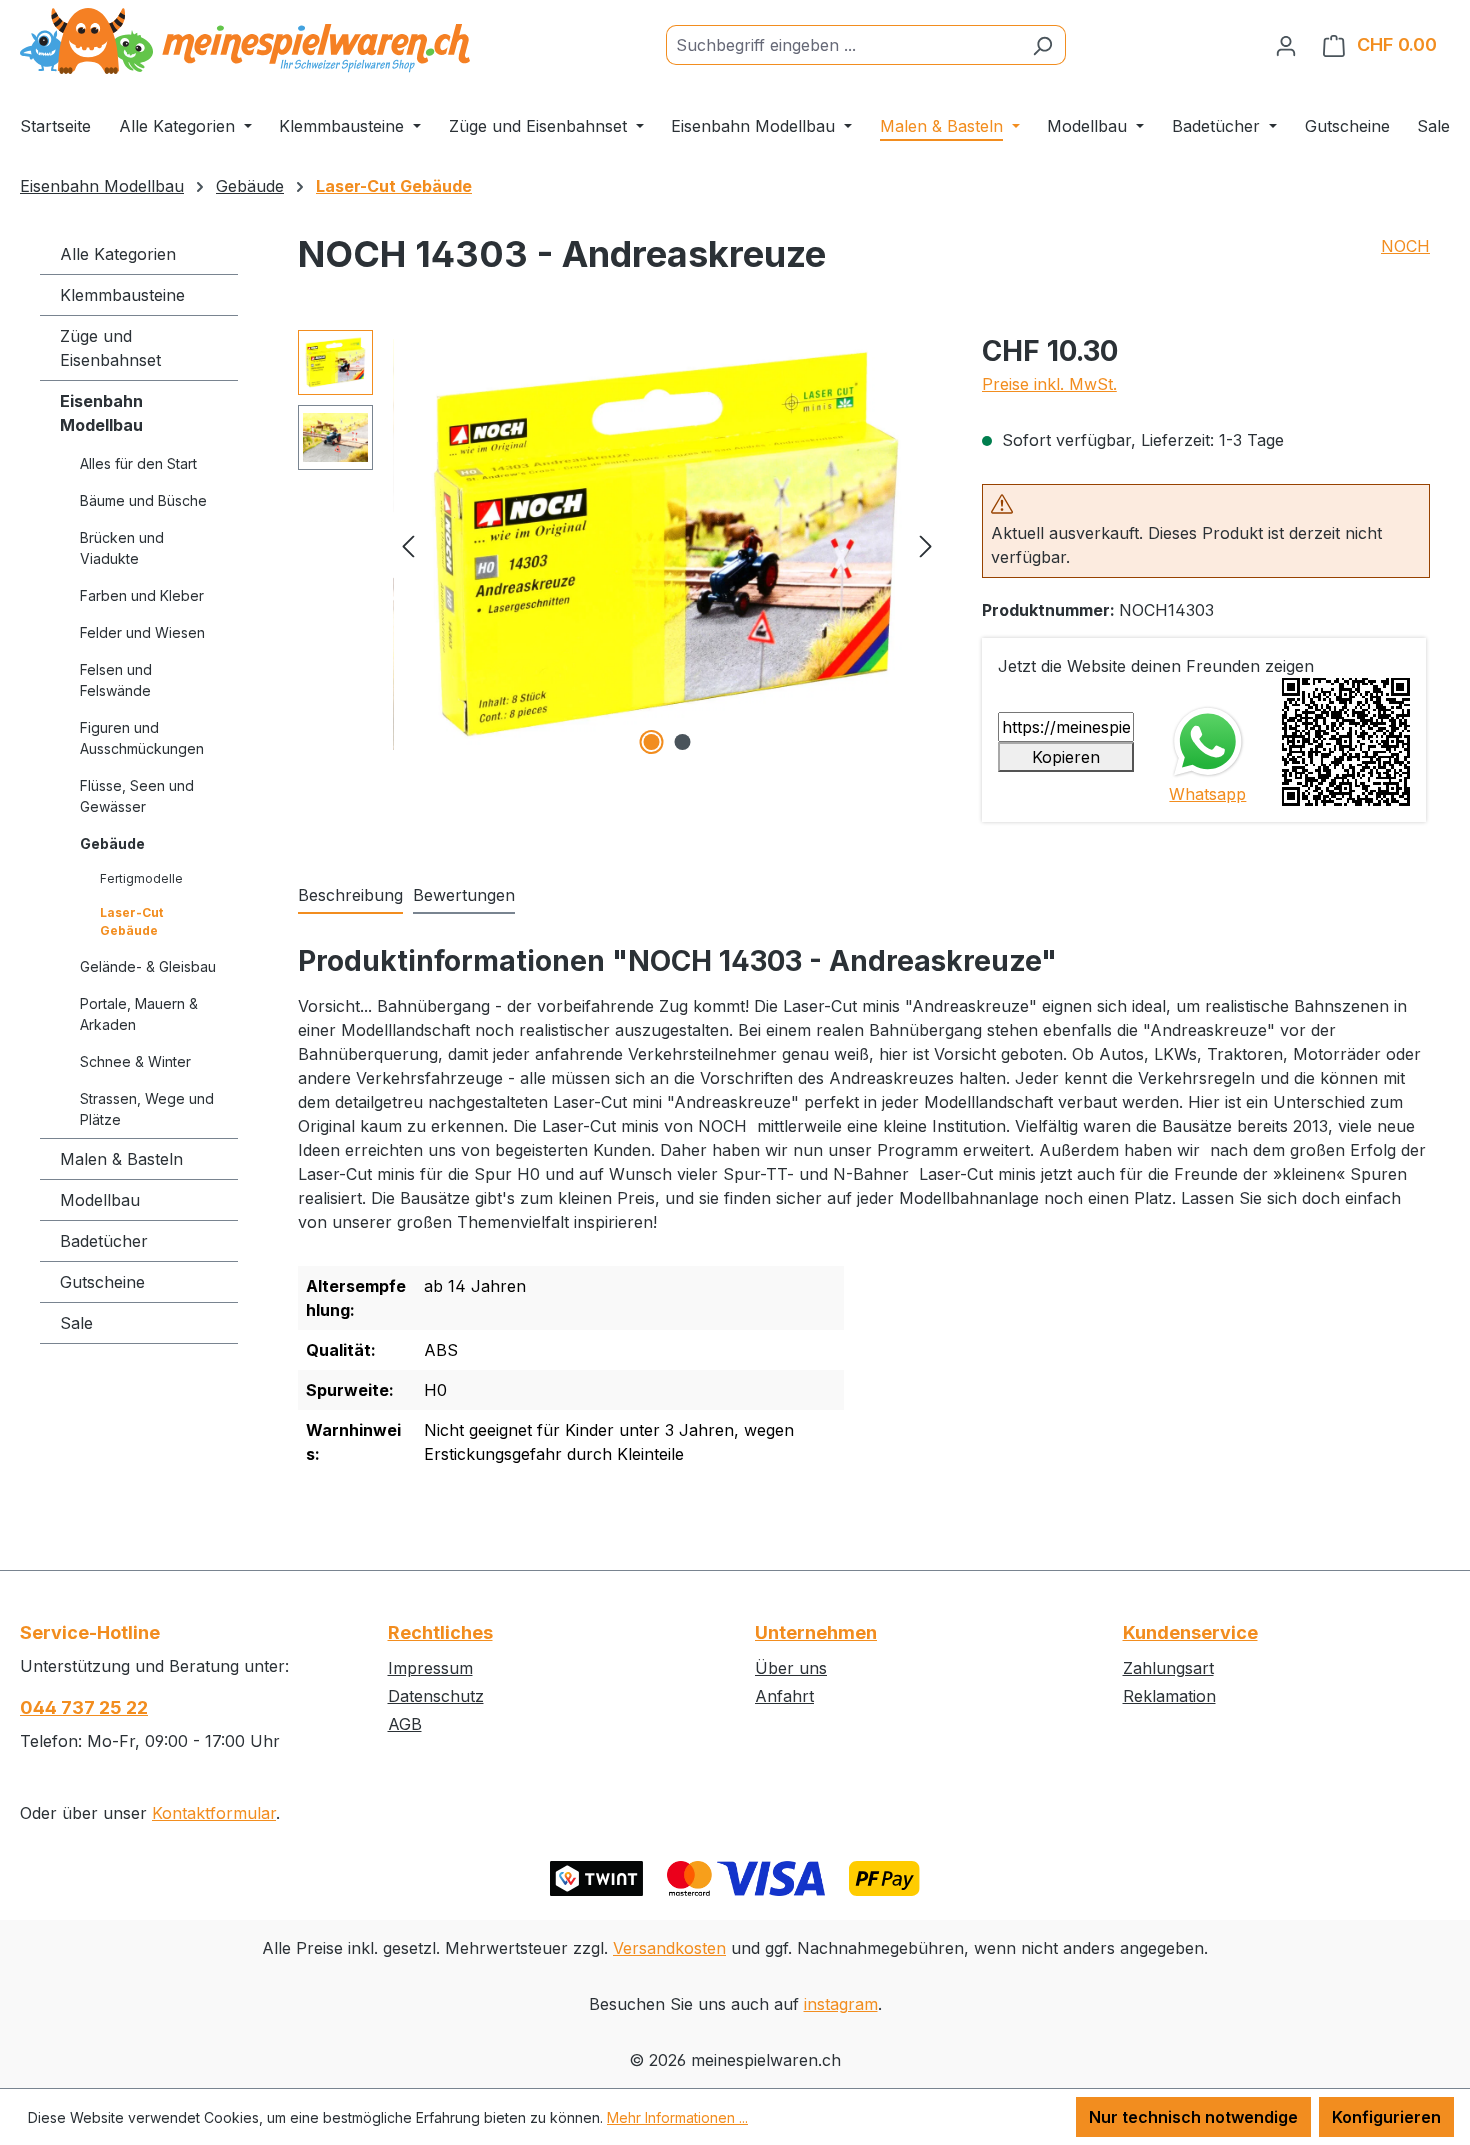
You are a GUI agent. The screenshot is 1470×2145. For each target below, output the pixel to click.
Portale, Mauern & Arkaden (139, 1014)
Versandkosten (669, 1948)
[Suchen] (1042, 45)
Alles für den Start (138, 463)
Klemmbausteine (122, 295)
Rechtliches (440, 1632)
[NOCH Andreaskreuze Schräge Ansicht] (667, 545)
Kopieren (1066, 757)
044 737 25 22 (84, 1707)
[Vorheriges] (408, 544)
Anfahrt (784, 1696)
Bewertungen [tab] (464, 895)
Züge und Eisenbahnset (110, 348)
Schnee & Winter (135, 1061)
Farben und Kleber (142, 595)
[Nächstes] (926, 544)
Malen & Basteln (121, 1159)
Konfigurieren (1386, 2117)
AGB (405, 1724)
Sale (76, 1323)
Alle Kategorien (118, 254)
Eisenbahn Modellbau (101, 413)
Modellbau (100, 1200)
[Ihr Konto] (1286, 45)
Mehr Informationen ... (677, 2117)
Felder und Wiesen (142, 632)
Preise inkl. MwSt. (1049, 384)
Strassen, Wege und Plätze (147, 1109)
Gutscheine (102, 1282)
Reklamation (1169, 1696)
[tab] (350, 896)
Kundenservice (1190, 1632)
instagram (841, 2004)
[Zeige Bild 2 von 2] (683, 742)
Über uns (791, 1668)
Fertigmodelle (141, 878)
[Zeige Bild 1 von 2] (652, 742)
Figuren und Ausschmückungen (142, 738)
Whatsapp (1207, 794)
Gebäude (112, 843)
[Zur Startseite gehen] (245, 41)
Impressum (430, 1668)
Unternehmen (816, 1632)
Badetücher (104, 1241)
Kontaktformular (214, 1813)
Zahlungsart (1168, 1668)
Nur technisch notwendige (1193, 2117)
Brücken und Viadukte (122, 548)
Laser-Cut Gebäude (131, 921)
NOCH (1405, 246)
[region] (619, 545)
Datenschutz (436, 1696)
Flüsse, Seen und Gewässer (137, 796)
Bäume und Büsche (143, 500)
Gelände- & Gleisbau (148, 966)
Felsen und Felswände (116, 680)
